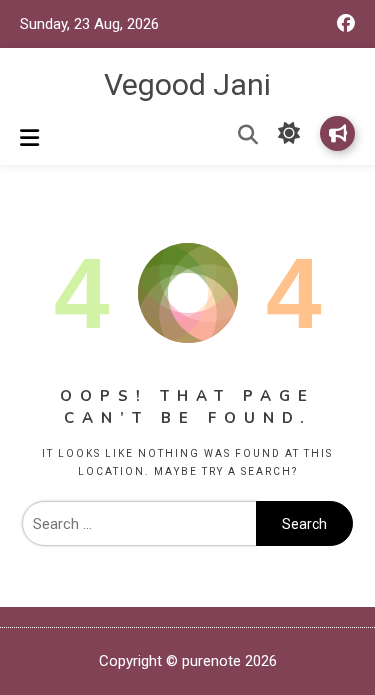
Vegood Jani (187, 84)
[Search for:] (139, 524)
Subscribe (337, 133)
